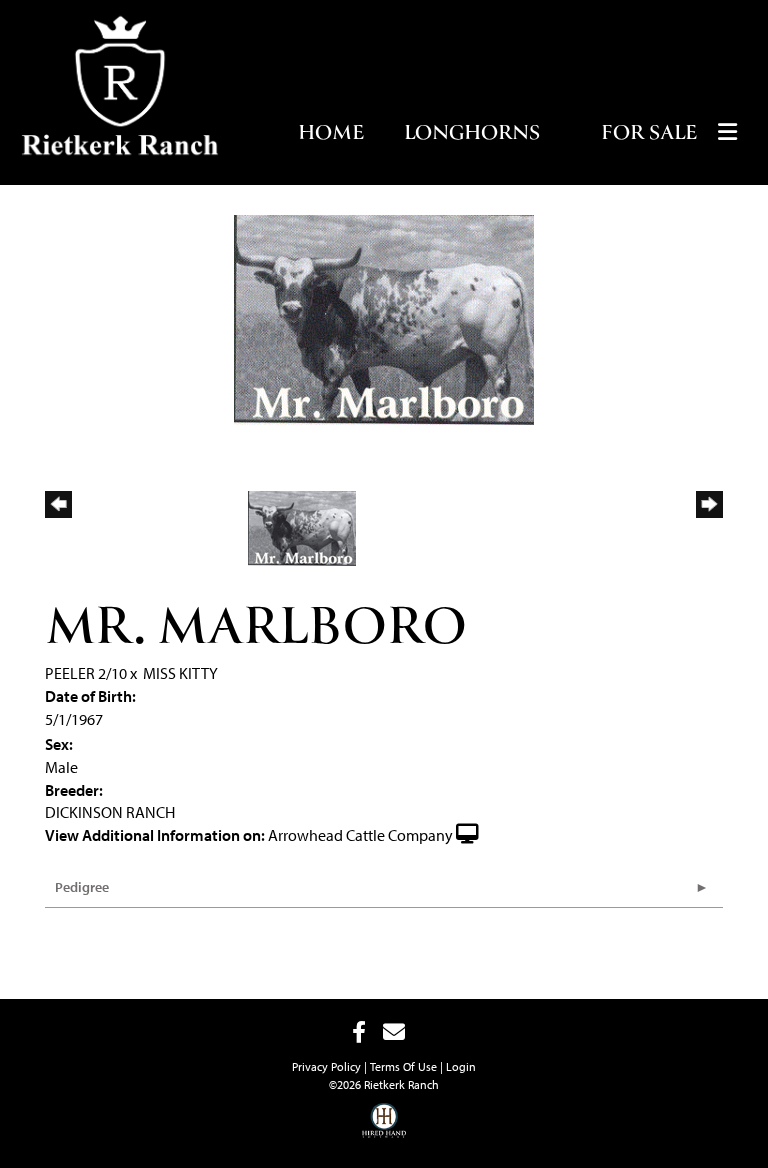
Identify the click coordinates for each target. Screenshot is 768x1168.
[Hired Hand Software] (384, 1118)
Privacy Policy (326, 1066)
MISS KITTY (180, 673)
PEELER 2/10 (86, 673)
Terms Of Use (403, 1066)
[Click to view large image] (384, 318)
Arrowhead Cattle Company (360, 835)
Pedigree (82, 887)
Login (461, 1066)
